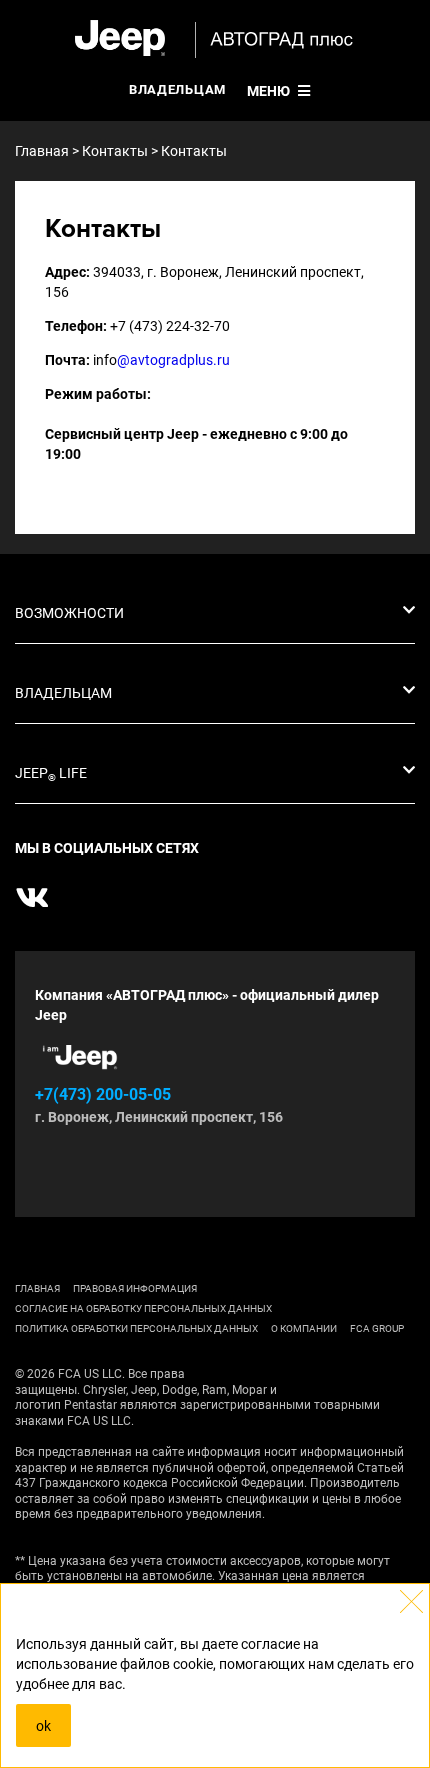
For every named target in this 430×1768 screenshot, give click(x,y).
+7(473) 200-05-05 (103, 1094)
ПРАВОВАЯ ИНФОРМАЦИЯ (135, 1288)
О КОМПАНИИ (304, 1328)
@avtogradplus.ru (173, 360)
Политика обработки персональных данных (136, 1328)
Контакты (115, 151)
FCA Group (377, 1328)
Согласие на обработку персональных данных (143, 1308)
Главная (42, 151)
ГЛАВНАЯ (37, 1288)
